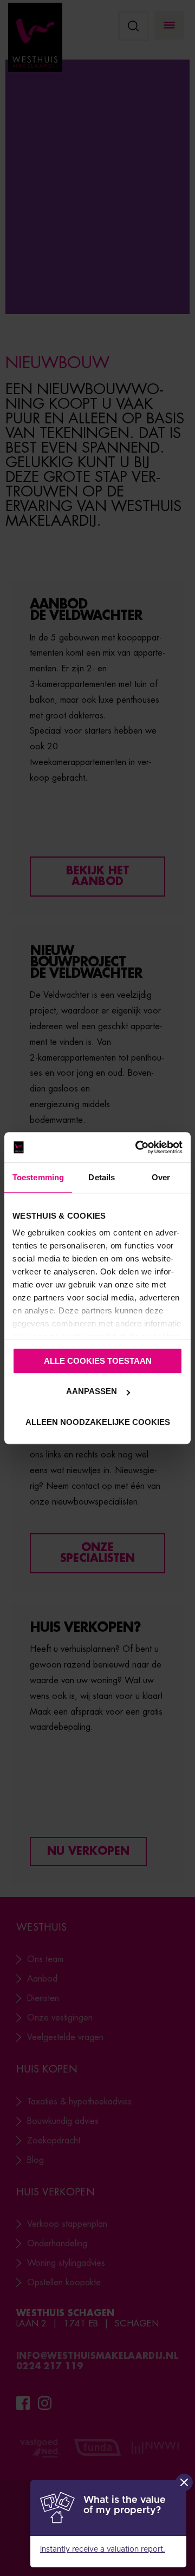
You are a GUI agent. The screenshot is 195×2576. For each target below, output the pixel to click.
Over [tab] (161, 1177)
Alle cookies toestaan (98, 1361)
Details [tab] (102, 1177)
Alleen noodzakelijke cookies (98, 1422)
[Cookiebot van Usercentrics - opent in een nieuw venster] (138, 1147)
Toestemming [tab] (38, 1177)
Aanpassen (92, 1391)
